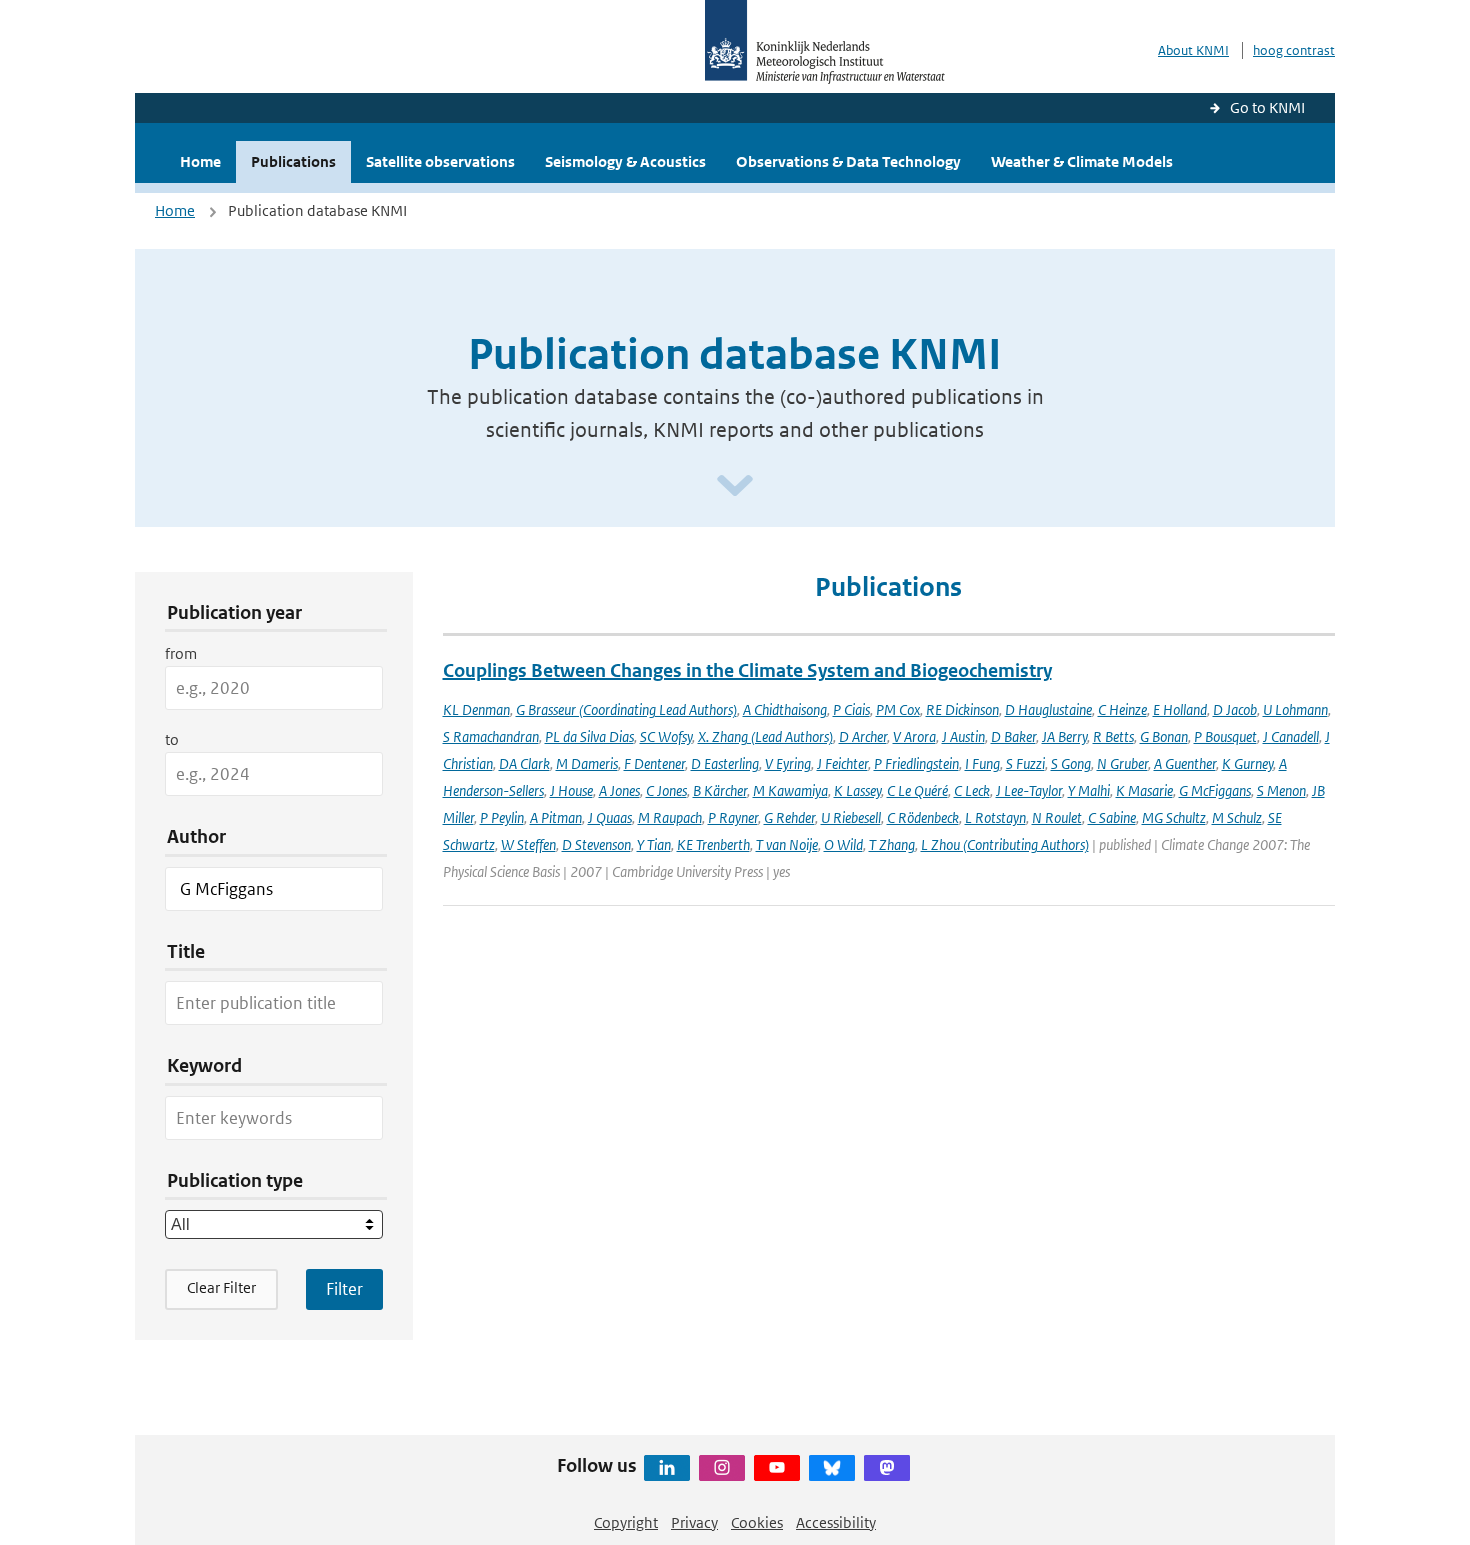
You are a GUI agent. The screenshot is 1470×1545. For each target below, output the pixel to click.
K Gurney (1247, 763)
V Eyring (788, 763)
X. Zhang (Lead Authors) (765, 736)
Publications (293, 161)
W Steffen (528, 844)
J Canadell (1291, 736)
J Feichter (842, 763)
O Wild (843, 844)
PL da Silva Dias (589, 736)
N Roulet (1057, 817)
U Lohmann (1295, 709)
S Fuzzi (1025, 763)
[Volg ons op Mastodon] (887, 1468)
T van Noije (787, 844)
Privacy (694, 1522)
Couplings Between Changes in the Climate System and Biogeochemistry (747, 670)
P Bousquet (1225, 736)
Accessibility (836, 1522)
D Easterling (725, 763)
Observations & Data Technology (848, 161)
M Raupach (670, 817)
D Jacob (1235, 709)
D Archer (863, 736)
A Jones (619, 790)
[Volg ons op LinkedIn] (667, 1468)
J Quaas (610, 817)
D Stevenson (596, 844)
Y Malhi (1089, 790)
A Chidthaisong (785, 709)
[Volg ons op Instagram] (722, 1468)
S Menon (1281, 790)
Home (200, 161)
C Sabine (1112, 817)
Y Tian (654, 844)
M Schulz (1237, 817)
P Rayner (733, 817)
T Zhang (892, 844)
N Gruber (1122, 763)
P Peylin (502, 817)
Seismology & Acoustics (625, 161)
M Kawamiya (790, 790)
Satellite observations (440, 161)
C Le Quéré (917, 790)
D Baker (1013, 736)
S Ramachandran (491, 736)
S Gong (1071, 763)
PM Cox (898, 709)
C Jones (666, 790)
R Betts (1113, 736)
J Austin (963, 736)
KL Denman (476, 709)
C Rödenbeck (923, 817)
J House (571, 790)
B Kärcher (720, 790)
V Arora (914, 736)
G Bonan (1164, 736)
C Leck (972, 790)
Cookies (757, 1522)
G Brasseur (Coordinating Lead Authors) (626, 709)
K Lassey (857, 790)
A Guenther (1185, 763)
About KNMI (1193, 50)
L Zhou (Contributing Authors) (1005, 844)
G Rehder (789, 817)
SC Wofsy (666, 736)
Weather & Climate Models (1082, 161)
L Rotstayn (995, 817)
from (181, 653)
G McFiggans (1215, 790)
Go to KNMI (1267, 107)
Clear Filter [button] (221, 1287)
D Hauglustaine (1048, 709)
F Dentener (654, 763)
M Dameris (587, 763)
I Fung (982, 763)
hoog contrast (1294, 50)
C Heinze (1122, 709)
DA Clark (524, 763)
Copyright (626, 1522)
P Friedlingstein (916, 763)
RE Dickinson (962, 709)
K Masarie (1144, 790)
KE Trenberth (713, 844)
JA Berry (1064, 736)
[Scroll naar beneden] (735, 486)
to (172, 739)
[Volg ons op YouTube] (777, 1468)
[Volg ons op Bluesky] (832, 1468)
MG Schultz (1174, 817)
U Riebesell (851, 817)
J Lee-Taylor (1029, 790)
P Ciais (851, 709)
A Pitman (556, 817)
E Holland (1180, 709)
